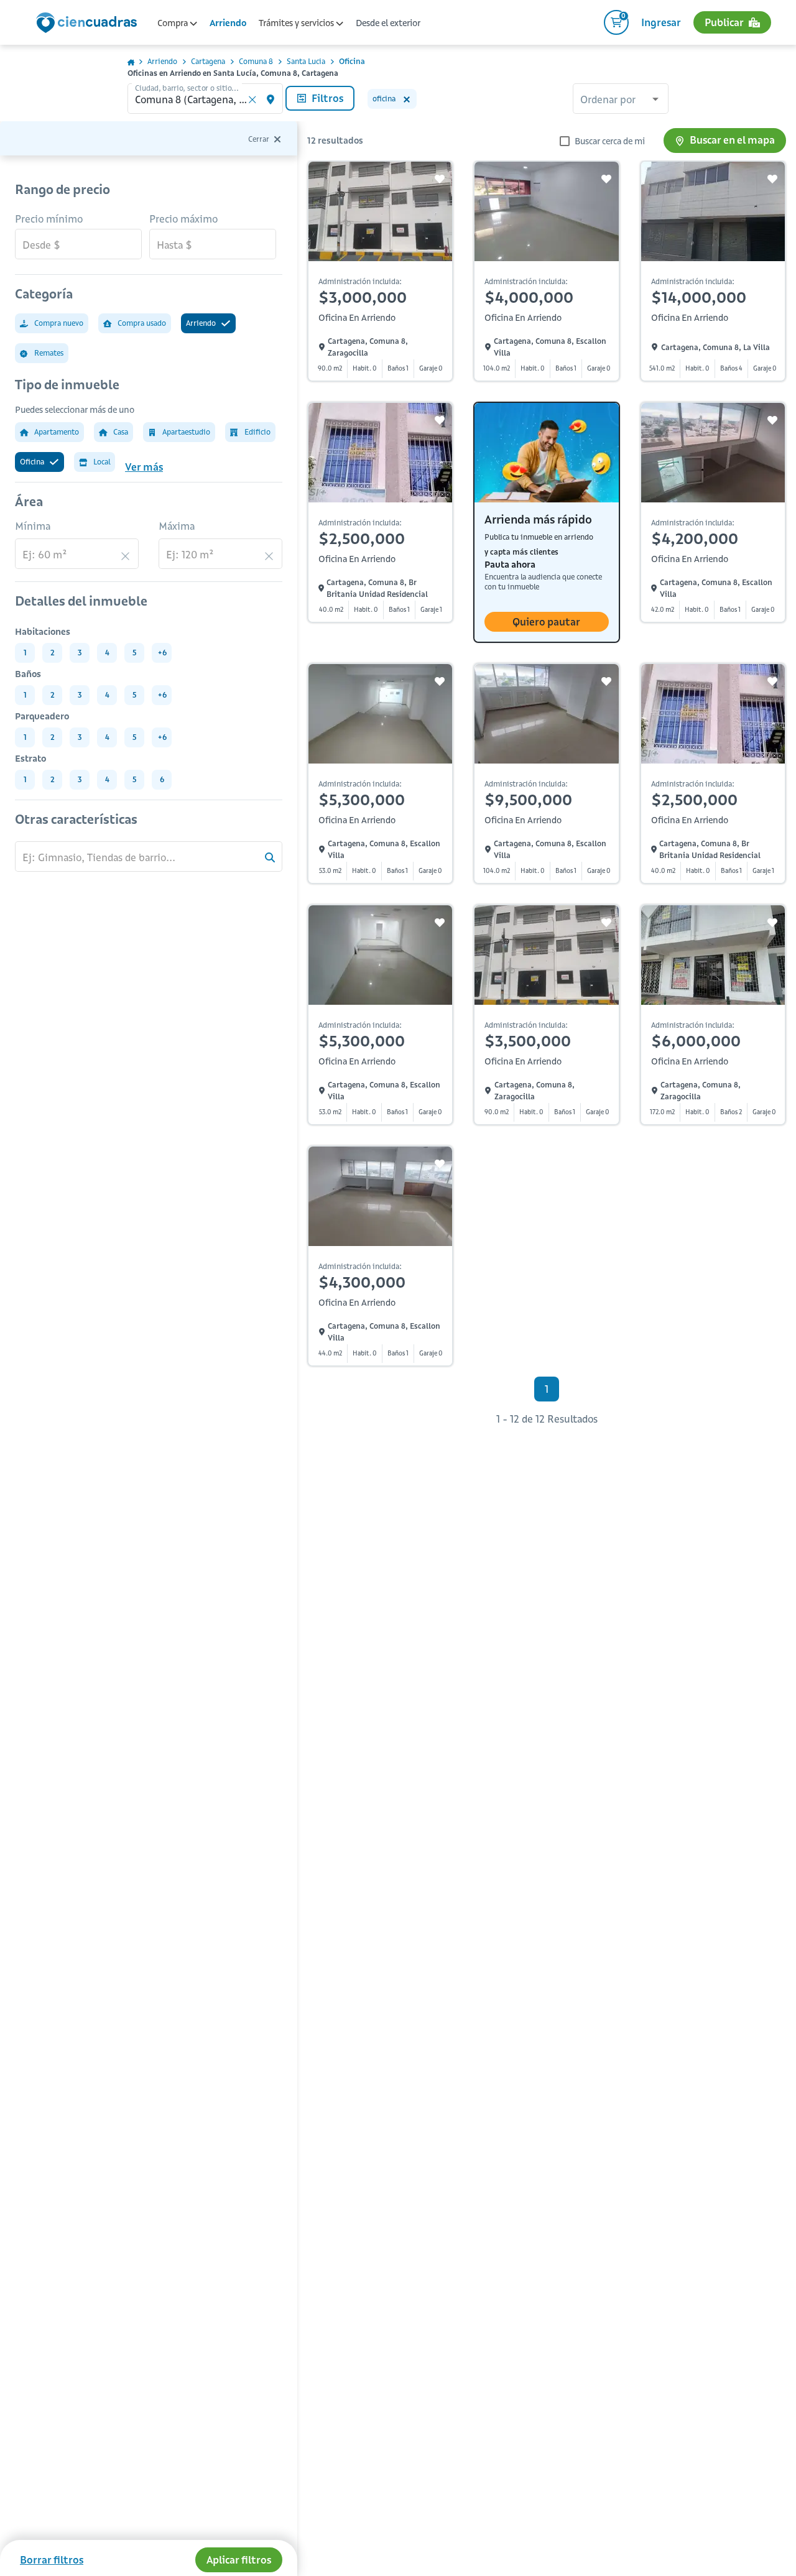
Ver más (144, 467)
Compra (174, 23)
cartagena (208, 61)
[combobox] (621, 100)
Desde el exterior (388, 23)
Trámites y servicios (297, 23)
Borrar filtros (52, 2560)
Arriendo (228, 23)
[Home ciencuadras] (89, 24)
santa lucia (306, 61)
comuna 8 (256, 61)
